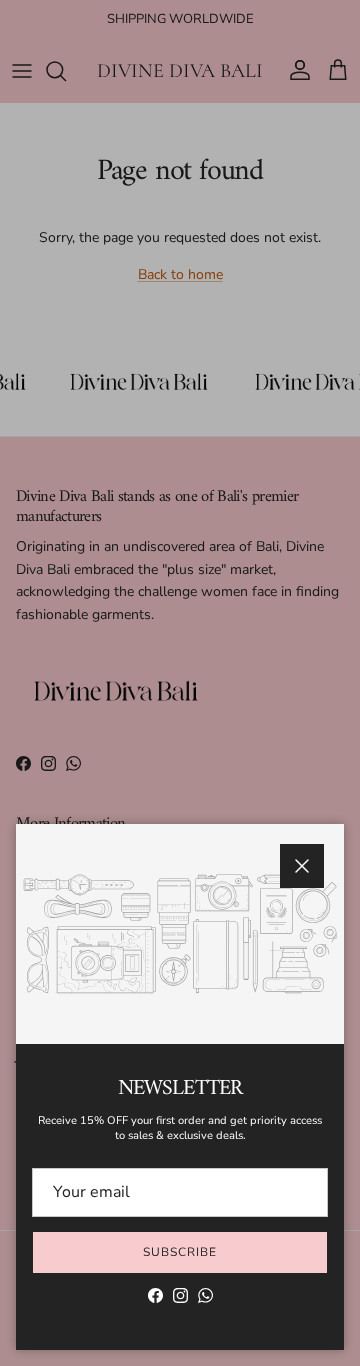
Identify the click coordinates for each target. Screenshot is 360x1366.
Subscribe (180, 1252)
